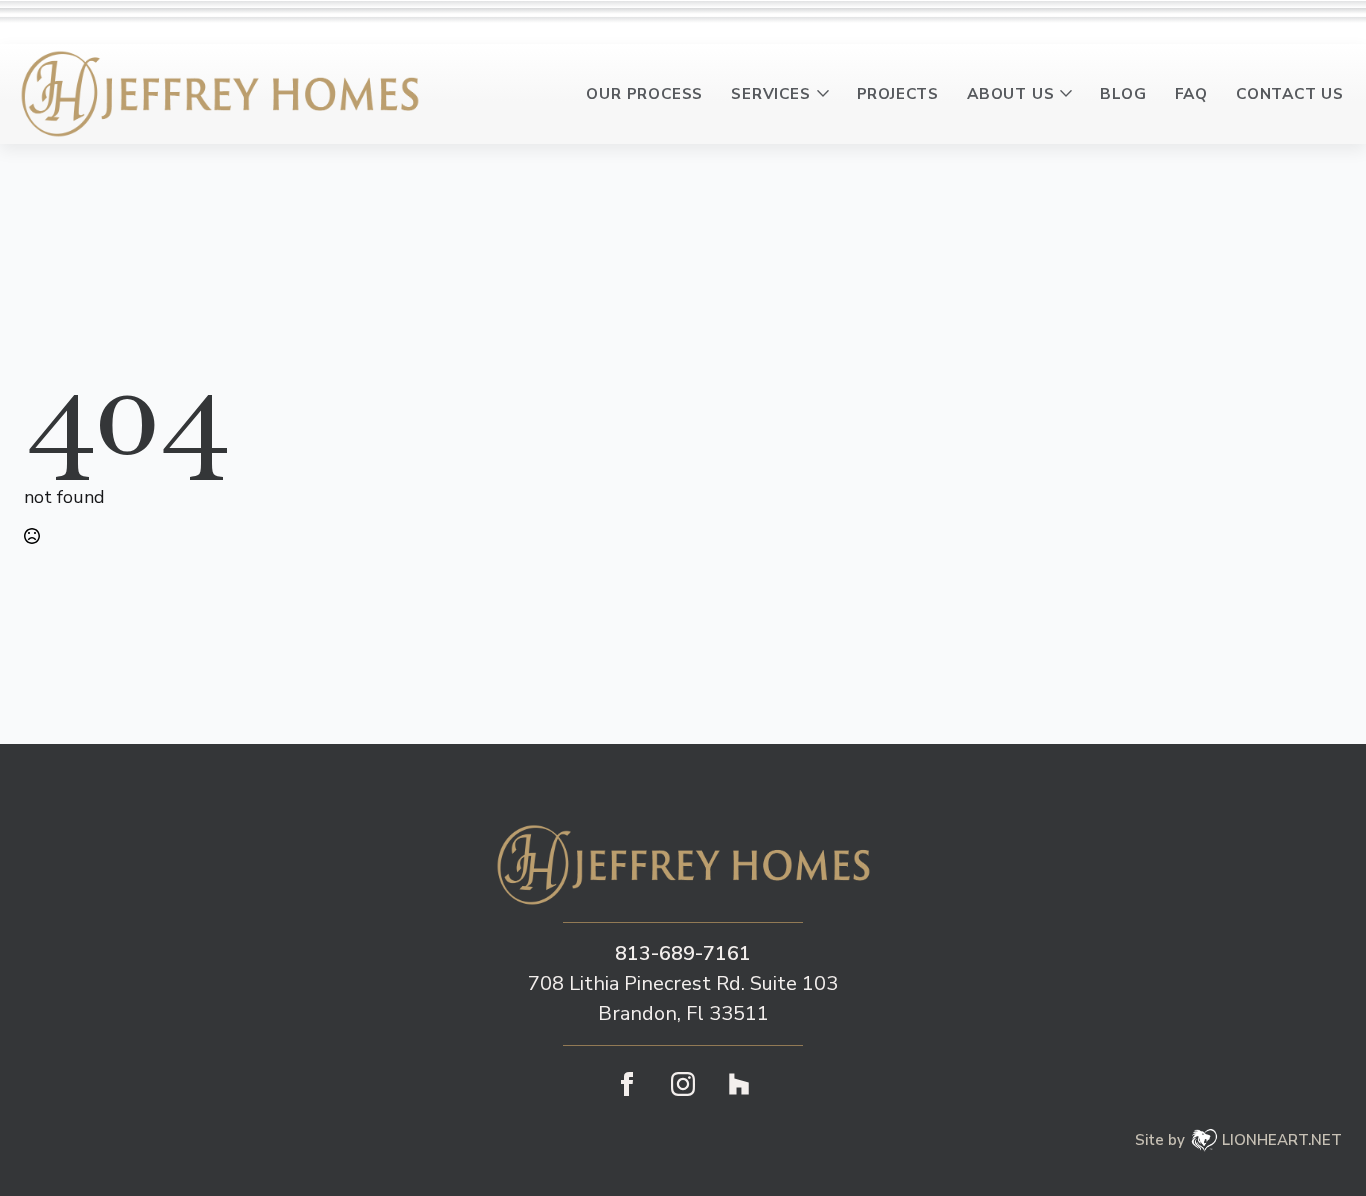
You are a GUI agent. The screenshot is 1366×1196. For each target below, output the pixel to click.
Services (770, 93)
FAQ (1191, 93)
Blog (1123, 93)
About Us (1010, 93)
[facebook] (627, 1084)
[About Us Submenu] (1070, 93)
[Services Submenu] (827, 93)
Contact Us (1290, 93)
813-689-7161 (683, 953)
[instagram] (683, 1084)
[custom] (739, 1084)
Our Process (644, 93)
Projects (898, 93)
